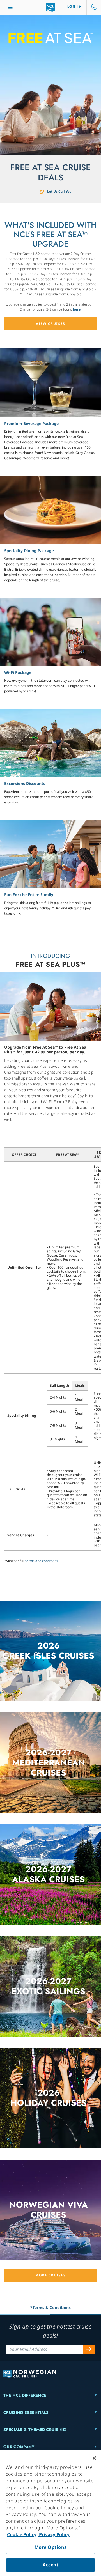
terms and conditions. (42, 1561)
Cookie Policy (22, 2534)
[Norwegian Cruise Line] (51, 7)
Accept (50, 2565)
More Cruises (50, 2275)
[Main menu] (10, 7)
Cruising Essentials (26, 2412)
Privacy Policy (54, 2534)
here (77, 309)
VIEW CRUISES (50, 324)
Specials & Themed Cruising (35, 2430)
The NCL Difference (25, 2395)
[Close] (94, 2458)
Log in (75, 6)
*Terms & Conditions (50, 2307)
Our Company (19, 2447)
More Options (51, 2547)
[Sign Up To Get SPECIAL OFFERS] (89, 2349)
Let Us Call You (59, 191)
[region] (50, 2513)
